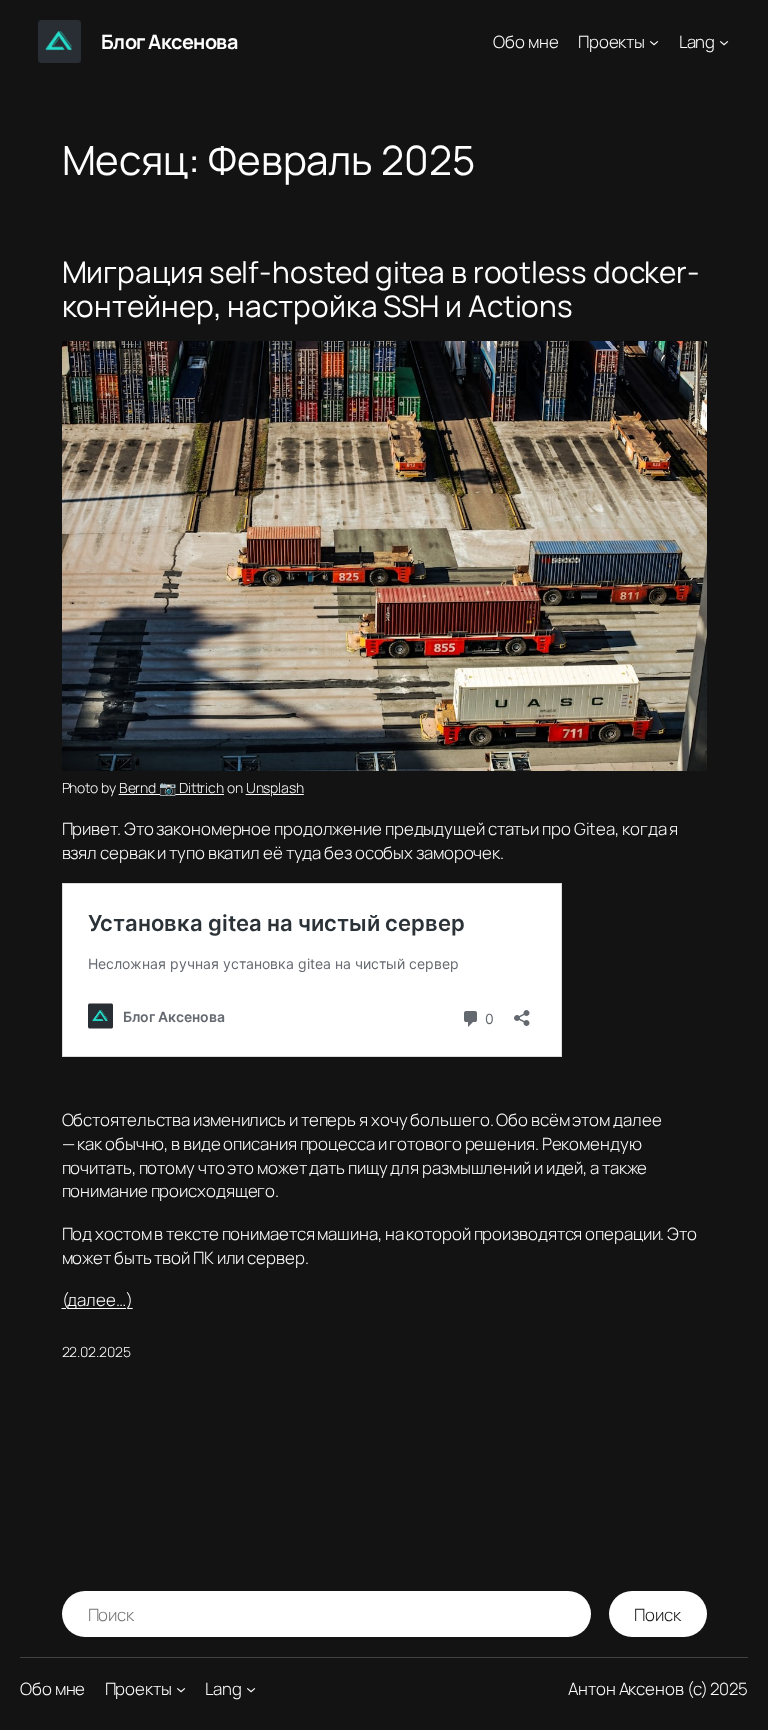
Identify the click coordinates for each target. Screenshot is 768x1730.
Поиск (657, 1614)
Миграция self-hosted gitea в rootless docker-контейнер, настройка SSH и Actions (381, 288)
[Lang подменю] (724, 41)
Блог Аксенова (169, 41)
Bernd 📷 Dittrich (171, 787)
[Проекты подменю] (654, 41)
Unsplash (275, 787)
